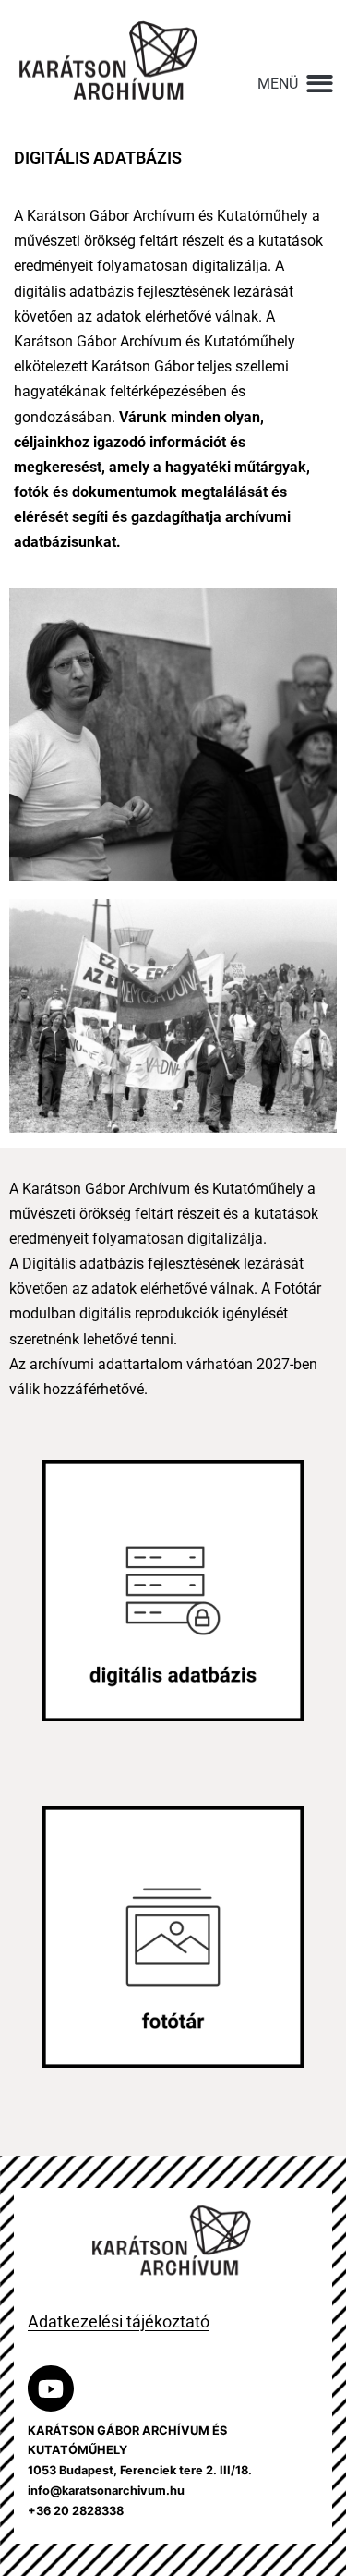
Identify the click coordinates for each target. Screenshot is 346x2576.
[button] (297, 84)
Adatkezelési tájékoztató (119, 2321)
